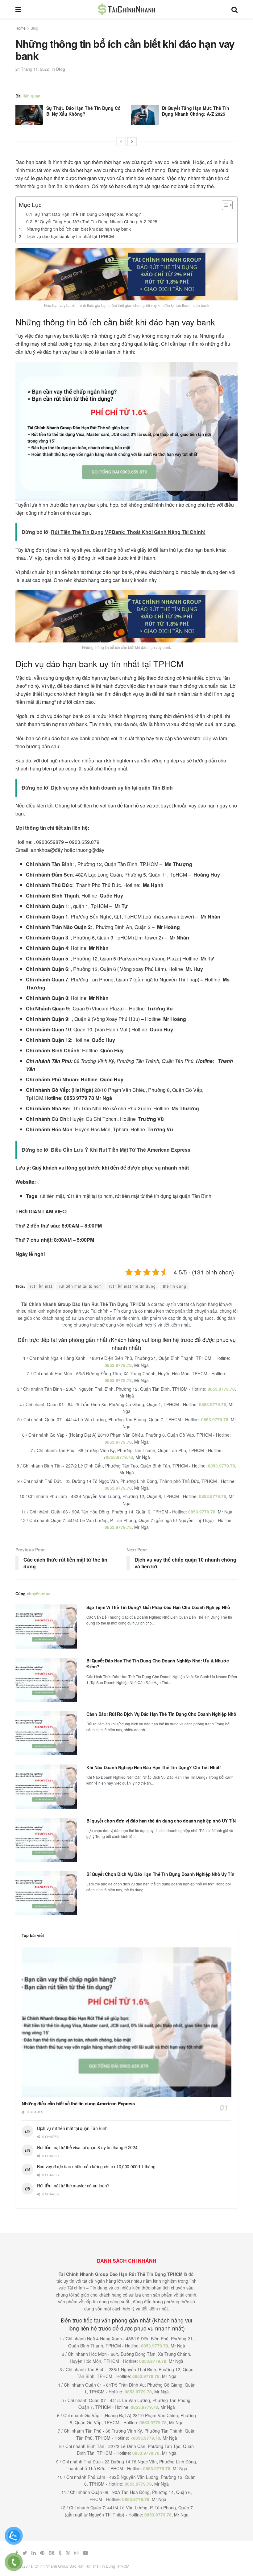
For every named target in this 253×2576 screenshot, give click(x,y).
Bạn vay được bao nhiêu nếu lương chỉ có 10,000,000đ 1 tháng (96, 2166)
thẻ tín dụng (175, 1286)
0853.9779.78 (118, 1365)
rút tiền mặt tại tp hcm (81, 1286)
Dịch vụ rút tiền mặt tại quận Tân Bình (72, 2128)
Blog (34, 28)
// (38, 1182)
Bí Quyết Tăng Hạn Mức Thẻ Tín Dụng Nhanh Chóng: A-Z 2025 (196, 111)
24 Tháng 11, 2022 (32, 69)
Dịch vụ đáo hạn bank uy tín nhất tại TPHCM (70, 236)
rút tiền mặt (41, 1286)
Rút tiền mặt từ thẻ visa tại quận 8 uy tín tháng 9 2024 (87, 2147)
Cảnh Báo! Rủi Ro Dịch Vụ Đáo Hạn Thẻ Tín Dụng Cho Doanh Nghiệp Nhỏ (161, 1714)
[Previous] (121, 142)
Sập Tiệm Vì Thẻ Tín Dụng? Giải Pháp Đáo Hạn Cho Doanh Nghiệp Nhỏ (158, 1607)
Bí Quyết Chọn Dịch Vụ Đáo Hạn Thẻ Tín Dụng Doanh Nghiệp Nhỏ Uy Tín (160, 1874)
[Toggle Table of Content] (224, 205)
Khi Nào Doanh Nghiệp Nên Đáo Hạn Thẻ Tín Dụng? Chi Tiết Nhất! (154, 1767)
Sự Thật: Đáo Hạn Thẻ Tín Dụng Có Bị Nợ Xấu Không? (83, 111)
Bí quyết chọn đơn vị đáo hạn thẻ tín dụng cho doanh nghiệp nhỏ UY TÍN (161, 1821)
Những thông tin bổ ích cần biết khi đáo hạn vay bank (79, 229)
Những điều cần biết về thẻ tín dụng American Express (78, 2103)
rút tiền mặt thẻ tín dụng (132, 1286)
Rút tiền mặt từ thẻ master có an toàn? (73, 2186)
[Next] (132, 142)
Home (21, 28)
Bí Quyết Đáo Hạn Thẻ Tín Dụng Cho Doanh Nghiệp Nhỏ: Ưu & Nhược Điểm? (158, 1664)
